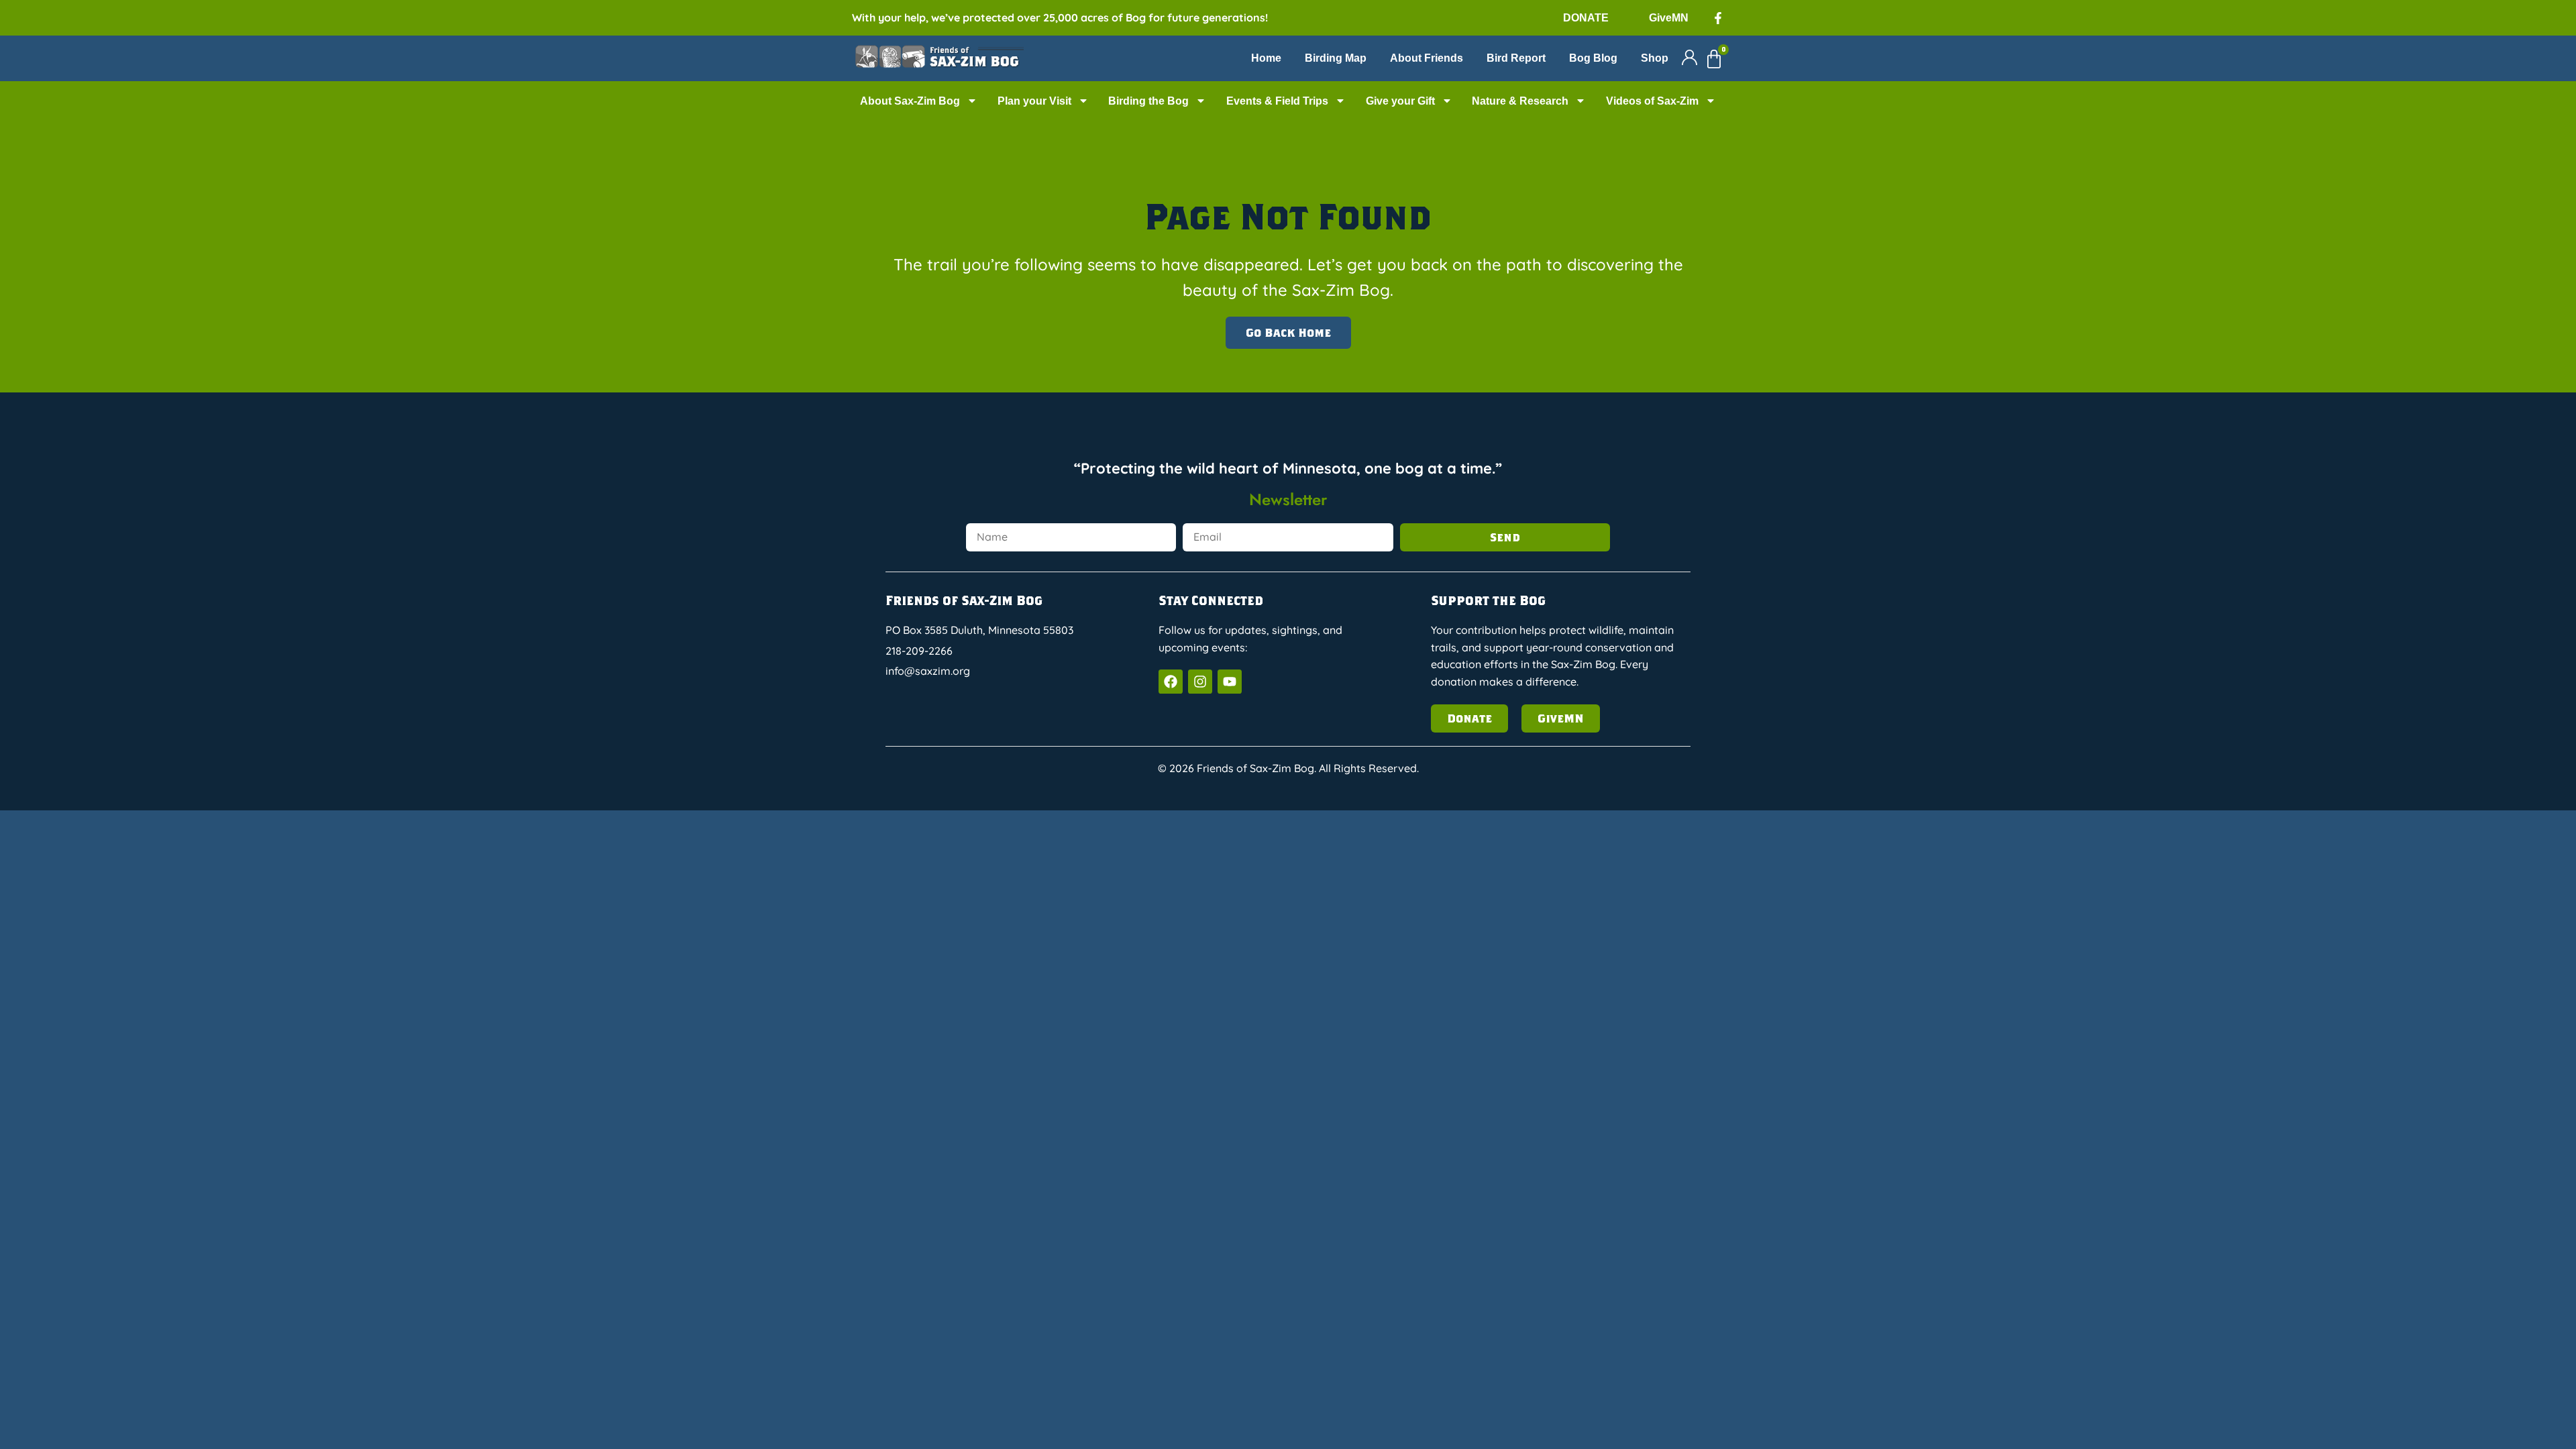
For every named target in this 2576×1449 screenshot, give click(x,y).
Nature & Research (1520, 101)
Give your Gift (1400, 101)
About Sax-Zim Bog (910, 101)
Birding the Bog (1148, 101)
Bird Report (1516, 58)
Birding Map (1336, 58)
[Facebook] (1171, 682)
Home (1266, 58)
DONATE (1586, 18)
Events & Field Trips (1277, 101)
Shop (1655, 58)
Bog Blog (1593, 58)
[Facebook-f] (1718, 18)
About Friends (1427, 58)
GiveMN (1669, 18)
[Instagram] (1200, 682)
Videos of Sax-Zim (1652, 101)
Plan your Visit (1034, 101)
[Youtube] (1230, 682)
